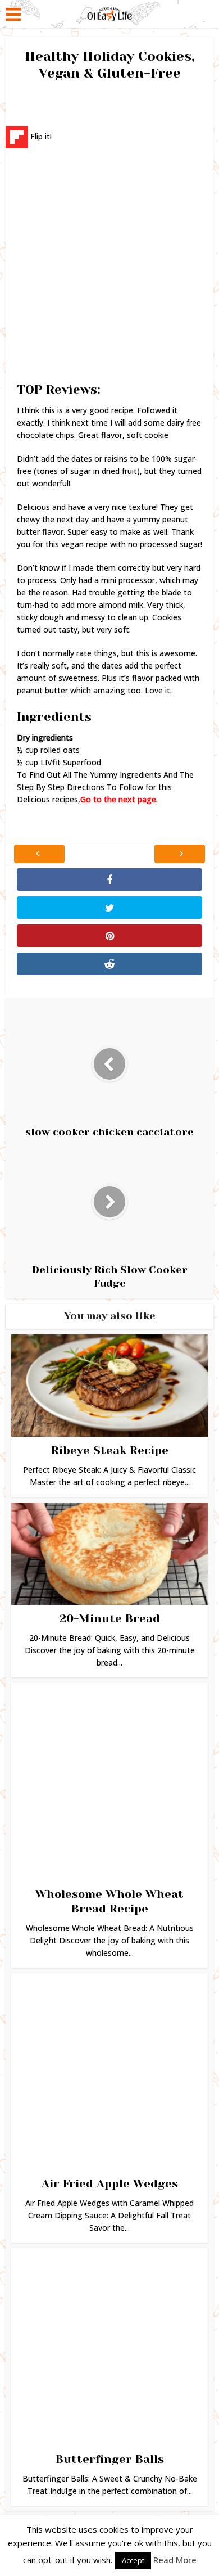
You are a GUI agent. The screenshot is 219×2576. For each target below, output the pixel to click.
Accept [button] (133, 2560)
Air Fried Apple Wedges (110, 2184)
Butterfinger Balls (110, 2459)
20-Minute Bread (110, 1619)
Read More (175, 2560)
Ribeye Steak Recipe (110, 1451)
